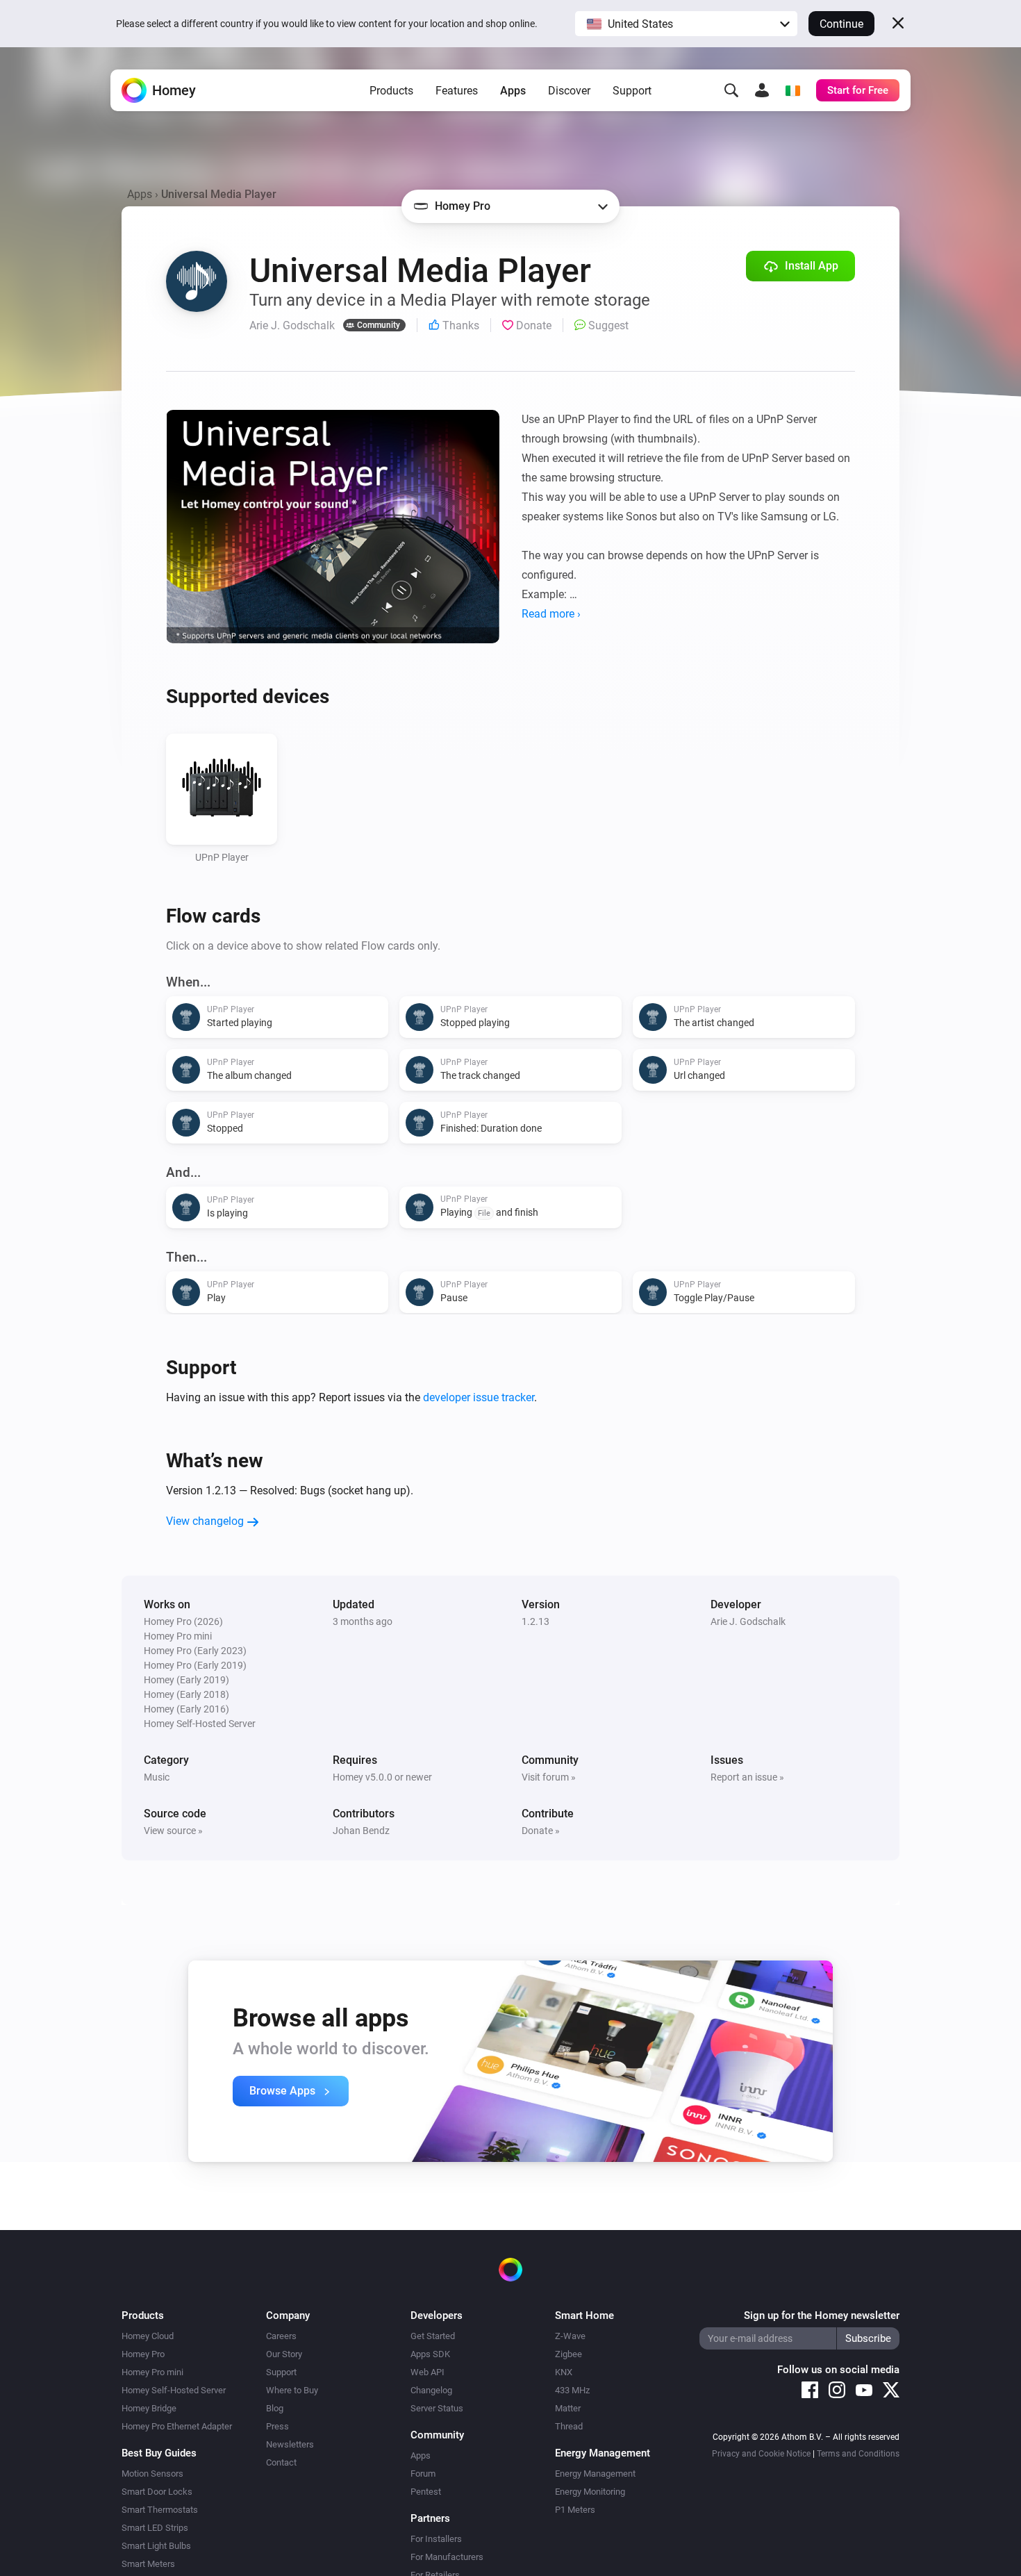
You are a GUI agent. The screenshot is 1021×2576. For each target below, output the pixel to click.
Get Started (433, 2336)
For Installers (436, 2539)
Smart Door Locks (157, 2492)
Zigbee (568, 2354)
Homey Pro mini (152, 2372)
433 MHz (572, 2390)
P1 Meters (575, 2510)
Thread (569, 2426)
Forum (423, 2474)
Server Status (437, 2408)
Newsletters (290, 2444)
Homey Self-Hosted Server (174, 2390)
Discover (569, 91)
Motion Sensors (152, 2474)
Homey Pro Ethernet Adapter (177, 2426)
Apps (513, 91)
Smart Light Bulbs (156, 2546)
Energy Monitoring (590, 2492)
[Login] (762, 90)
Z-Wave (570, 2336)
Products (391, 91)
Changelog (431, 2390)
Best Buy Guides (159, 2453)
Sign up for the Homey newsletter (822, 2315)
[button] (686, 24)
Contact (281, 2462)
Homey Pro (143, 2354)
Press (277, 2426)
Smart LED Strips (155, 2528)
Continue (841, 24)
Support (632, 91)
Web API (428, 2372)
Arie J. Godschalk (748, 1621)
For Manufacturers (447, 2557)
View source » (173, 1831)
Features (457, 91)
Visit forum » (549, 1777)
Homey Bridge (149, 2408)
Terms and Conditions (858, 2454)
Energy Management (595, 2474)
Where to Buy (292, 2390)
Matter (568, 2408)
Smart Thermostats (160, 2510)
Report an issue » (747, 1777)
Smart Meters (148, 2564)
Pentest (426, 2492)
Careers (281, 2336)
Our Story (284, 2354)
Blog (275, 2408)
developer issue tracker (479, 1397)
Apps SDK (430, 2354)
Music (157, 1777)
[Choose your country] (792, 90)
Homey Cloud (148, 2336)
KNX (564, 2372)
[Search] (731, 90)
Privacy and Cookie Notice (761, 2454)
